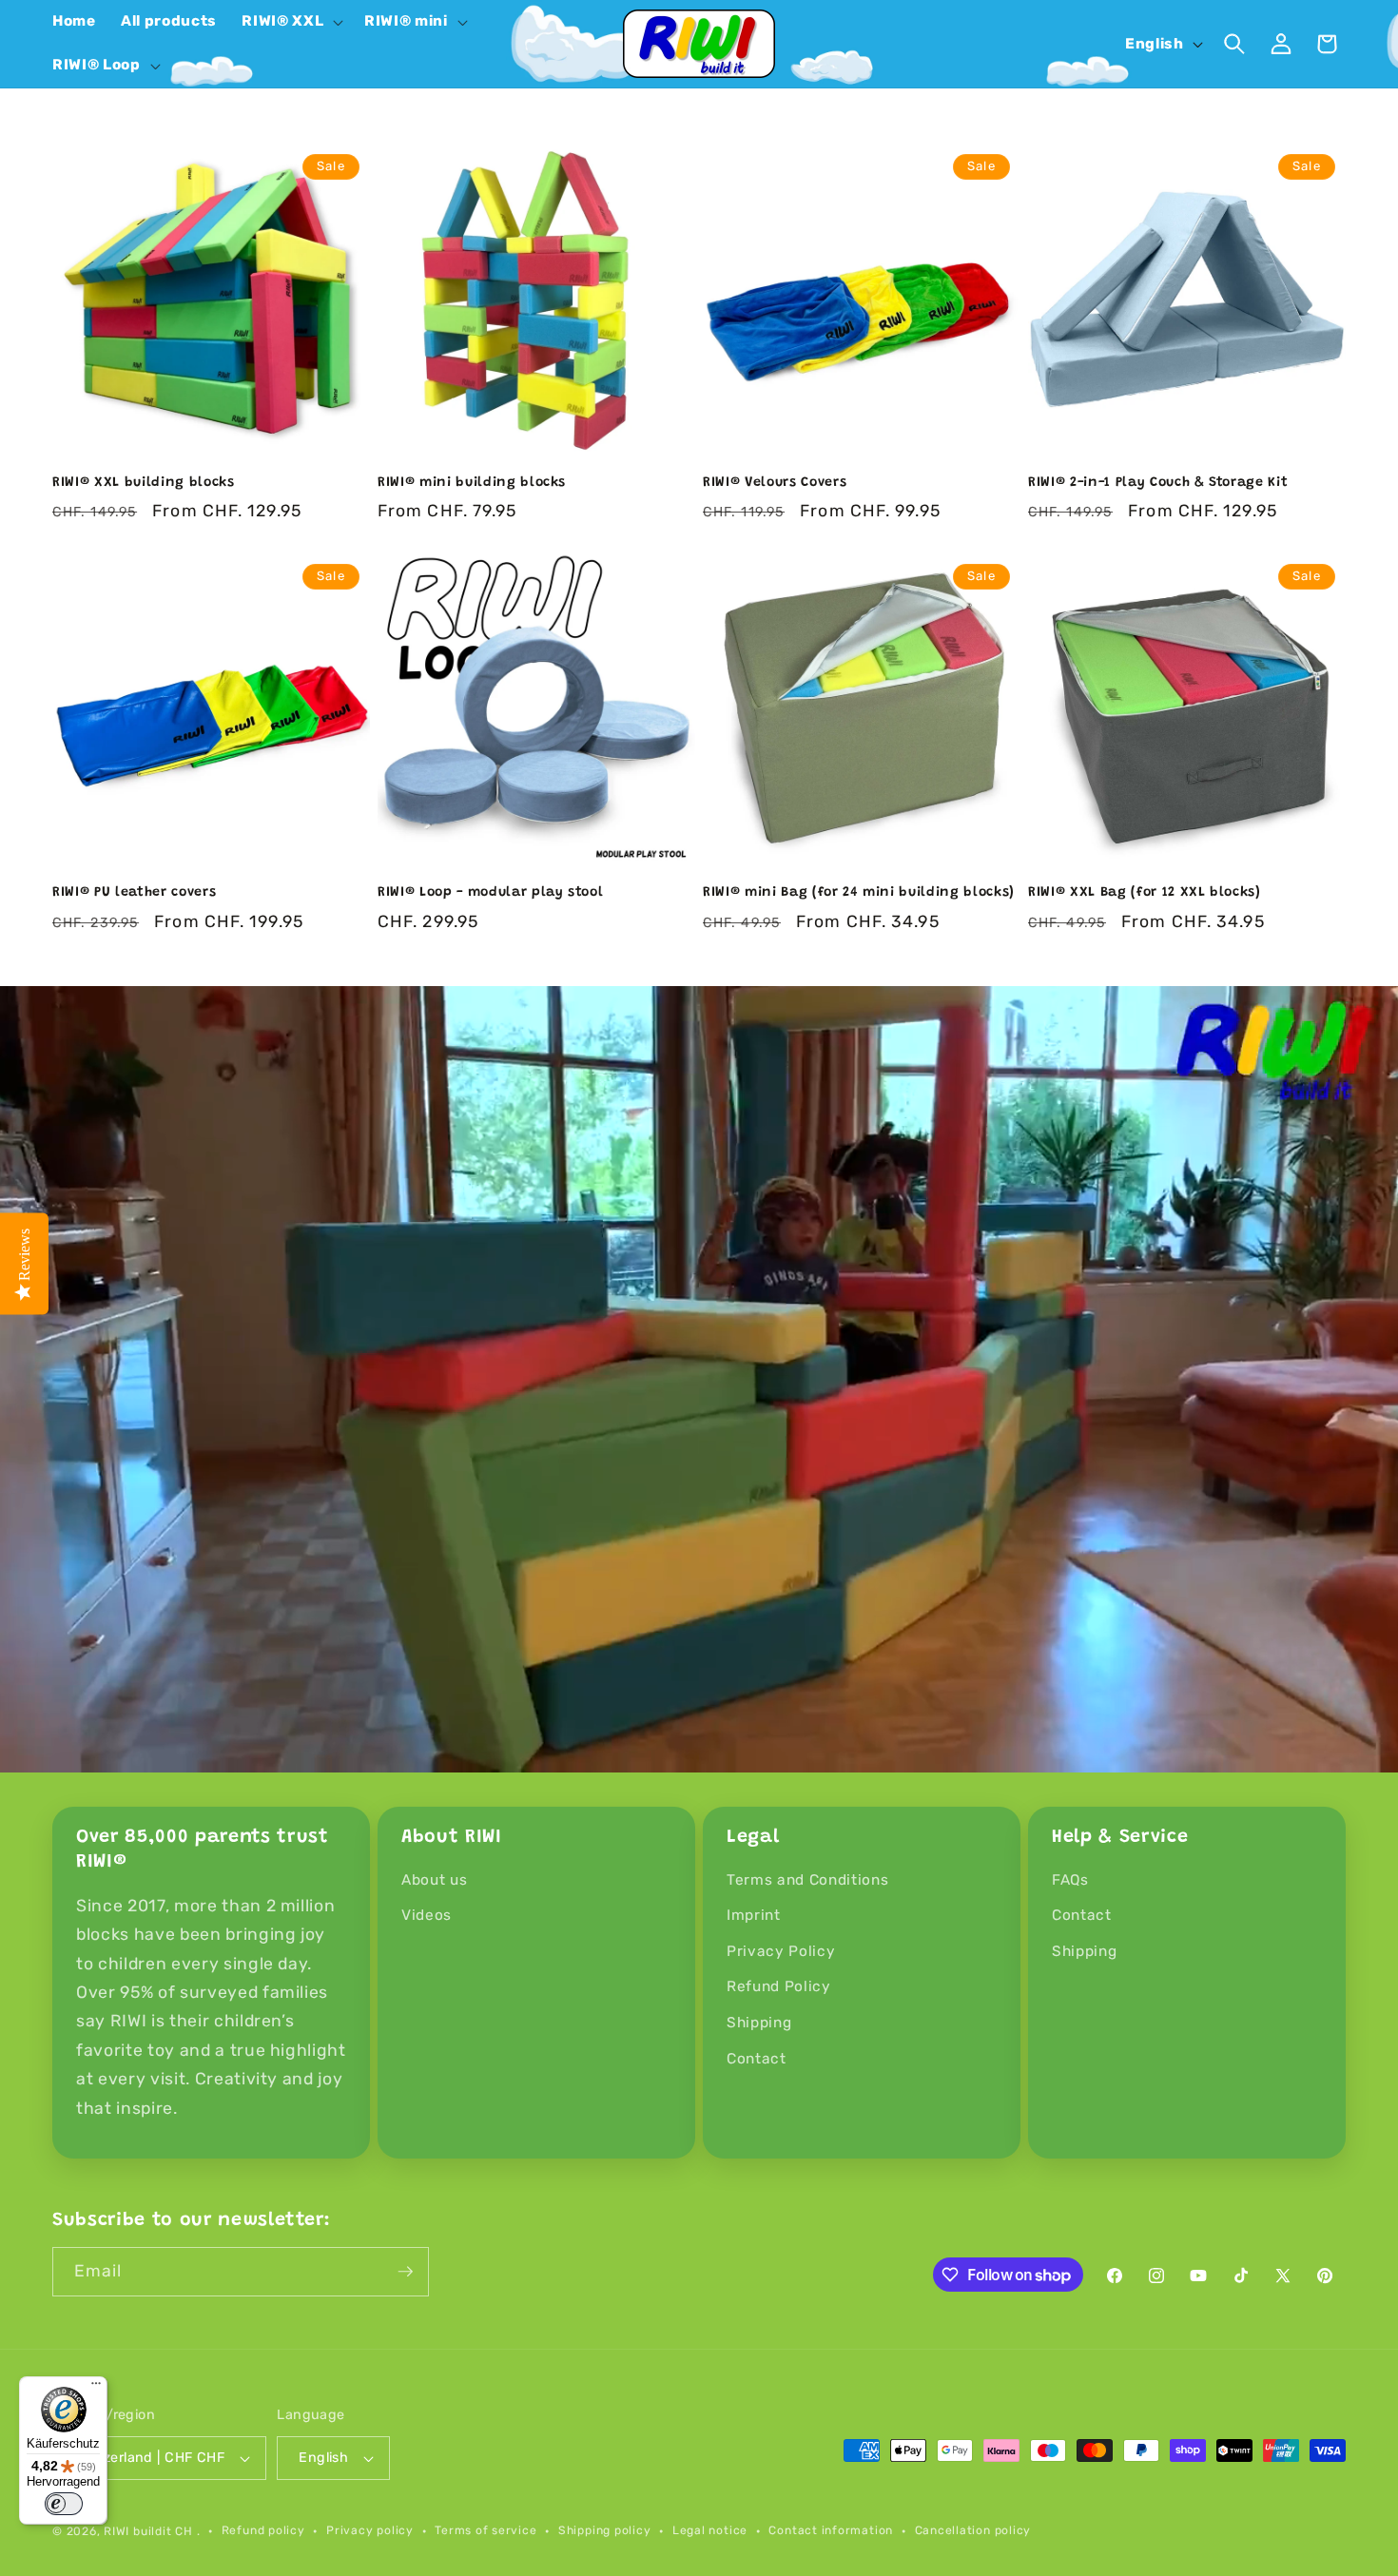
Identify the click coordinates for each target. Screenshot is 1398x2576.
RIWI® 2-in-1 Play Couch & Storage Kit (1158, 483)
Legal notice (710, 2530)
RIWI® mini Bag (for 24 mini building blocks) (859, 893)
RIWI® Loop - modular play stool (490, 893)
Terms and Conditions (807, 1880)
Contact (757, 2059)
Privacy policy (370, 2530)
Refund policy (263, 2530)
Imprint (754, 1915)
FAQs (1070, 1880)
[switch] (64, 2504)
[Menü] (96, 2388)
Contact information (831, 2530)
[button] (291, 22)
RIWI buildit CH (148, 2531)
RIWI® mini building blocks (472, 483)
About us (434, 1880)
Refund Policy (779, 1986)
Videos (427, 1915)
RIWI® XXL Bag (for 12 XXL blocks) (1145, 893)
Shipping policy (605, 2530)
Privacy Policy (781, 1951)
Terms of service (485, 2530)
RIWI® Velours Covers (775, 483)
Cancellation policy (973, 2530)
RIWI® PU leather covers (134, 893)
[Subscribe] (405, 2272)
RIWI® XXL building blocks (144, 483)
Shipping (759, 2023)
